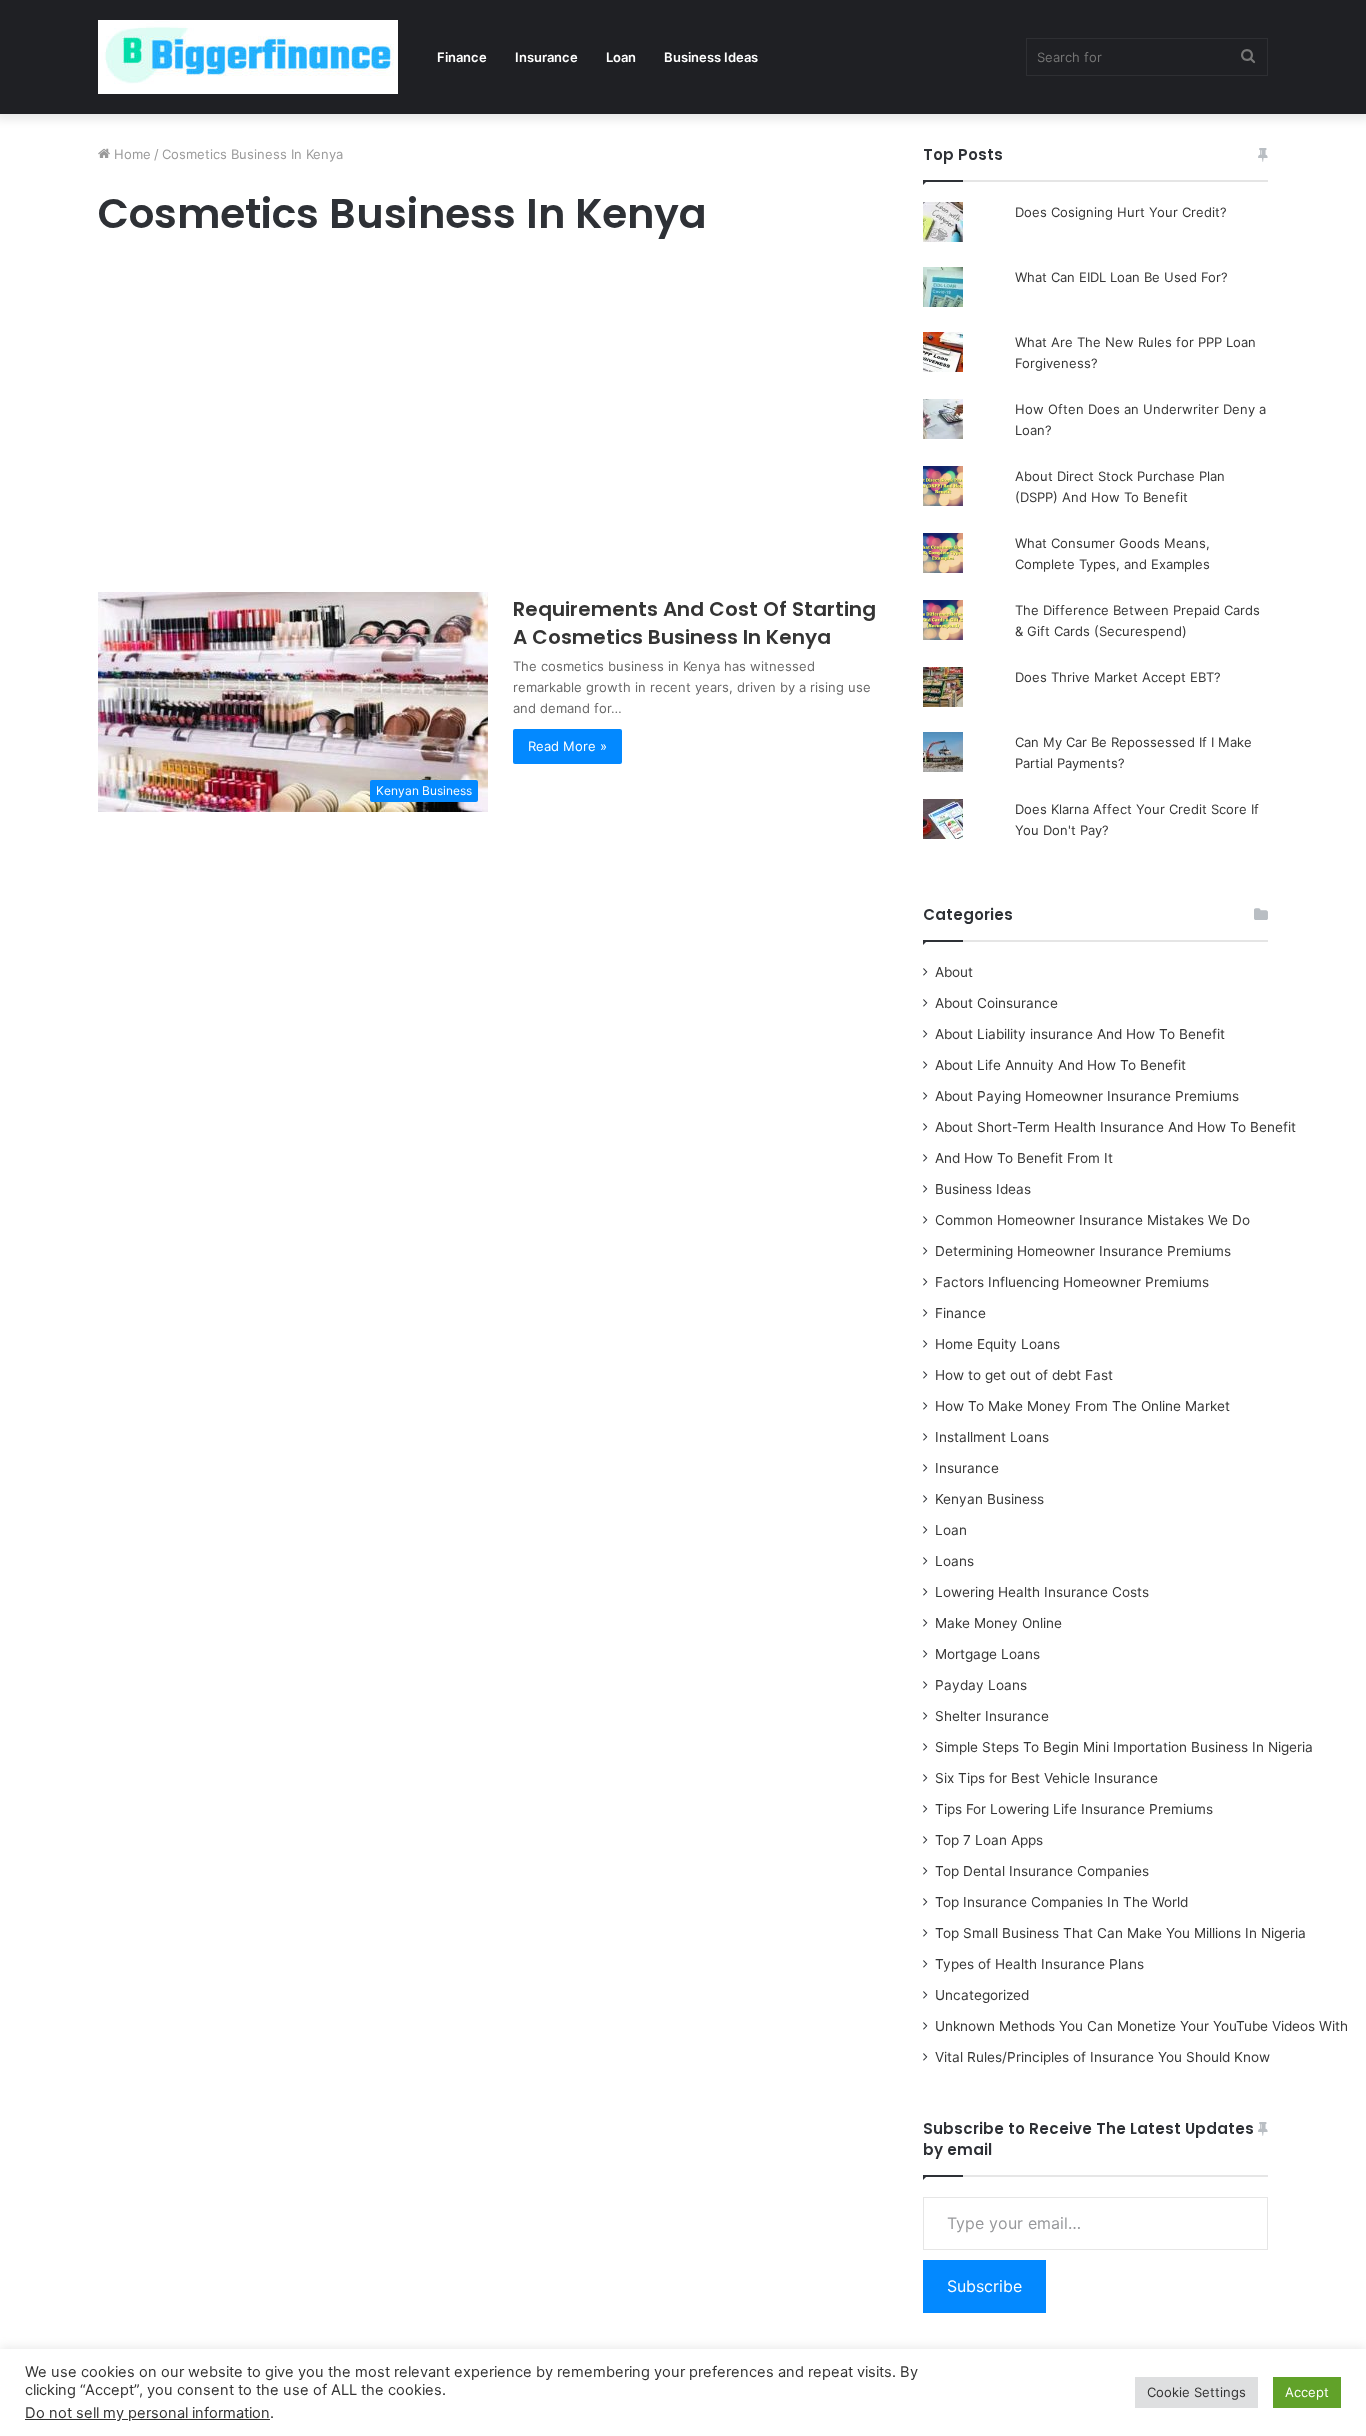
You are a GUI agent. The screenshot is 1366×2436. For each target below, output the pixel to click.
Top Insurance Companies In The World (1061, 1902)
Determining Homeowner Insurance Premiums (1083, 1251)
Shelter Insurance (992, 1716)
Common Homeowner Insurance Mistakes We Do (1092, 1220)
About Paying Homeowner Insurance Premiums (1087, 1096)
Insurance (546, 57)
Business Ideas (711, 57)
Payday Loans (981, 1685)
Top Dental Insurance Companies (1042, 1871)
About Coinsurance (996, 1003)
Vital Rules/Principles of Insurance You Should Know (1102, 2057)
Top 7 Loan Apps (989, 1840)
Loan (621, 57)
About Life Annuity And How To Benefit (1060, 1065)
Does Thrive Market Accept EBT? (1118, 677)
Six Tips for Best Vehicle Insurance (1046, 1778)
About (954, 972)
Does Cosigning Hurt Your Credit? (1121, 212)
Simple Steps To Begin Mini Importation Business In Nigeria (1124, 1747)
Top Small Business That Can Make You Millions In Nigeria (1120, 1933)
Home (130, 154)
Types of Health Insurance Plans (1039, 1964)
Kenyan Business (989, 1499)
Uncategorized (982, 1995)
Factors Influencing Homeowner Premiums (1072, 1282)
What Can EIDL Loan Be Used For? (1121, 277)
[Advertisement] (488, 420)
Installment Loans (992, 1437)
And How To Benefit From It (1024, 1158)
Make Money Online (998, 1623)
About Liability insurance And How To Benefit (1080, 1034)
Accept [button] (1307, 2392)
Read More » (567, 746)
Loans (954, 1561)
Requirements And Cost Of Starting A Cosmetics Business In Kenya (694, 623)
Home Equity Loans (997, 1344)
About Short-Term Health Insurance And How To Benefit (1115, 1127)
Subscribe (984, 2286)
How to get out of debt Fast (1024, 1375)
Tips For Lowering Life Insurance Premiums (1074, 1809)
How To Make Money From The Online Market (1082, 1406)
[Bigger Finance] (248, 57)
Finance (462, 57)
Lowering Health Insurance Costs (1042, 1592)
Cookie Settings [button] (1196, 2392)
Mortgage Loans (987, 1654)
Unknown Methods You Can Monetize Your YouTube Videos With (1141, 2026)
